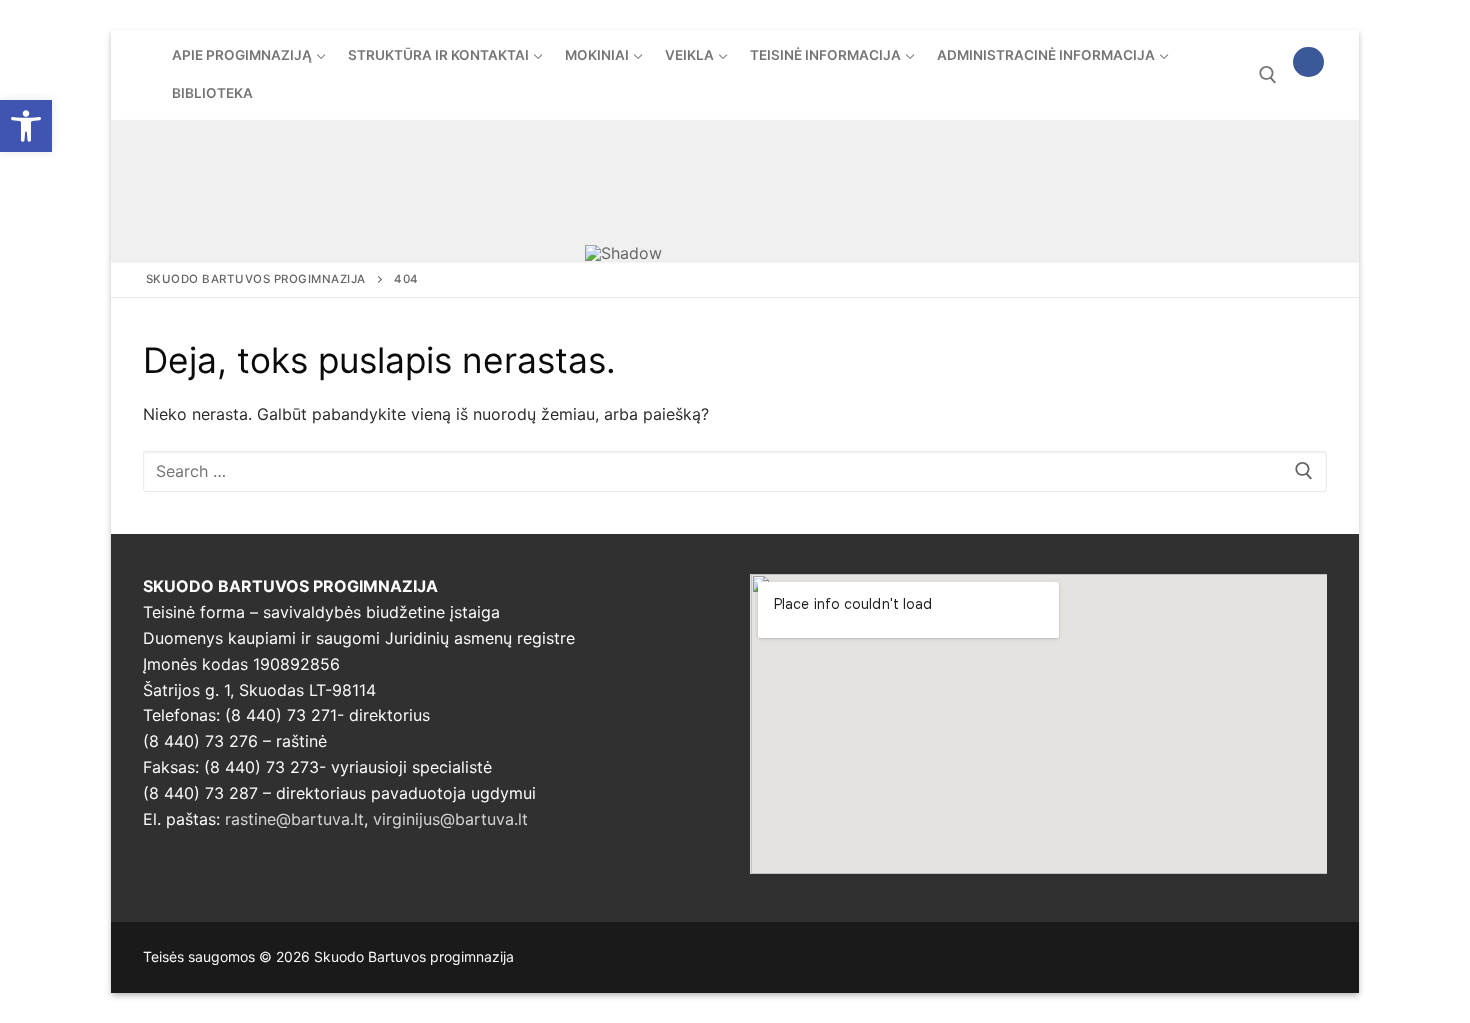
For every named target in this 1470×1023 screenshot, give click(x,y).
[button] (26, 126)
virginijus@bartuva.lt (450, 819)
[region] (735, 190)
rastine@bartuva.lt (294, 819)
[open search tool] (1268, 75)
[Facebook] (1308, 62)
